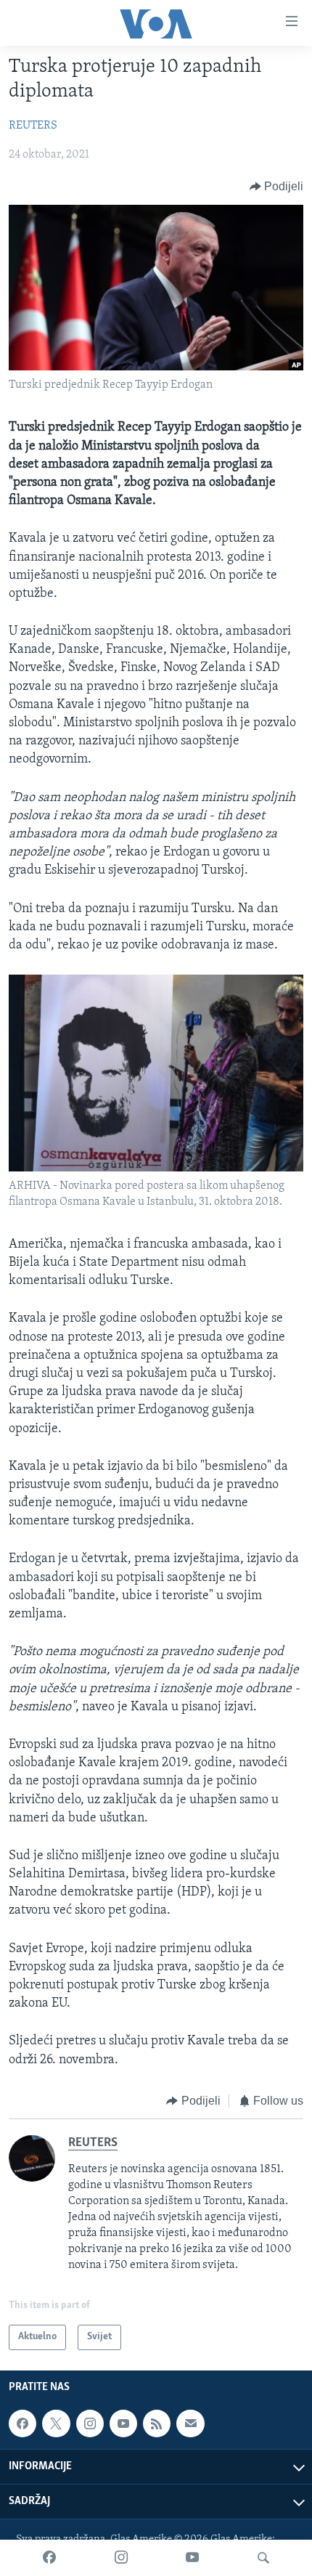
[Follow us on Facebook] (22, 2423)
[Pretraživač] (263, 2558)
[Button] (277, 187)
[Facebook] (49, 2558)
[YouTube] (192, 2558)
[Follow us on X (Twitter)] (56, 2423)
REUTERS (33, 126)
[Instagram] (121, 2558)
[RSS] (157, 2423)
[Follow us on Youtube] (123, 2423)
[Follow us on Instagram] (90, 2423)
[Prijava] (190, 2423)
